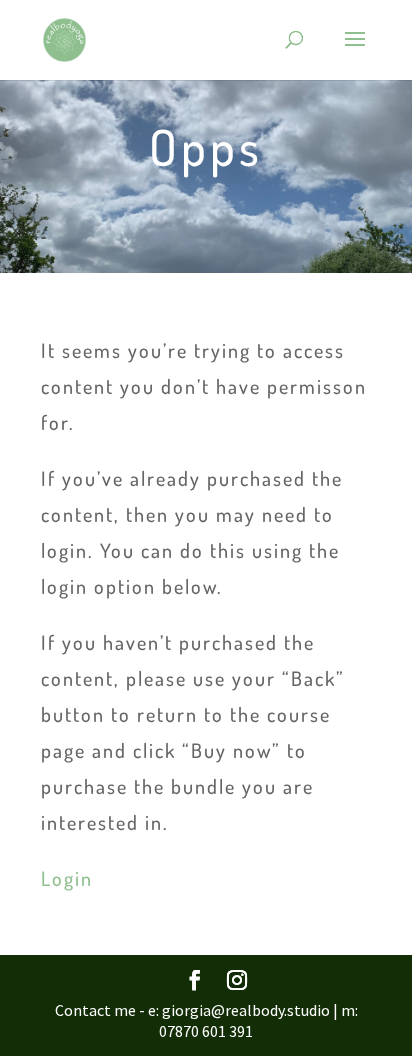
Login (67, 878)
